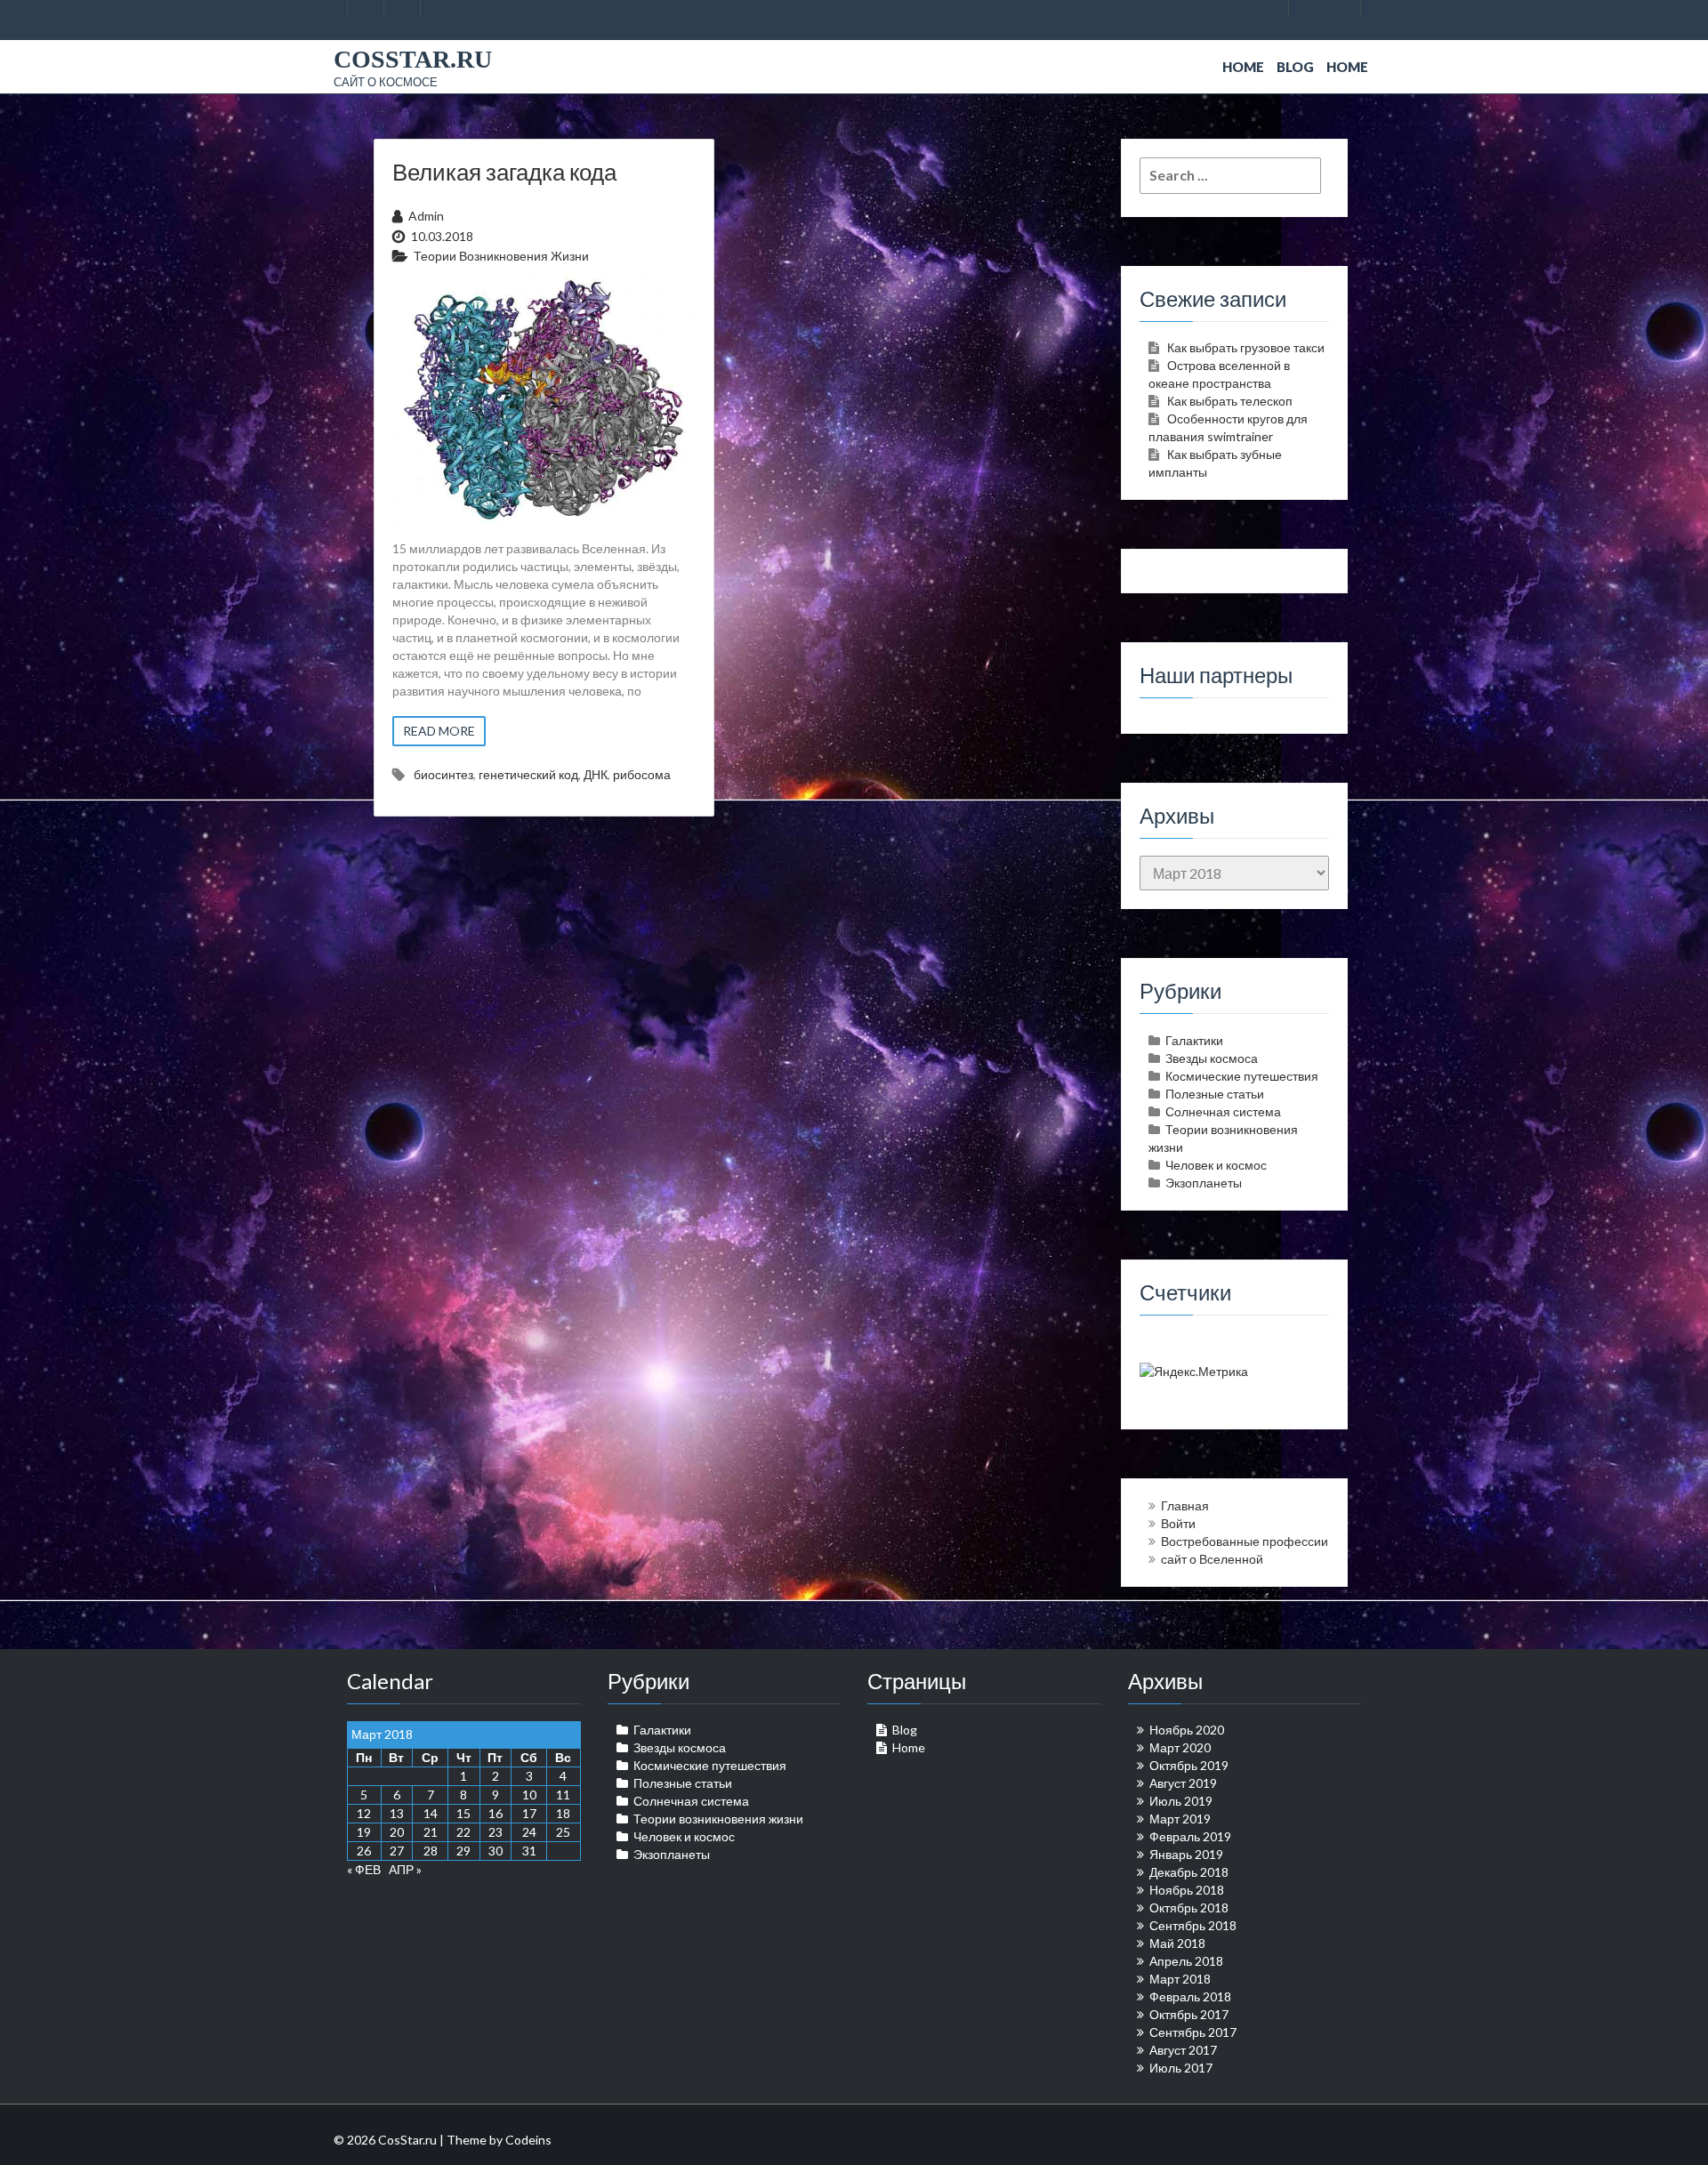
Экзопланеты (1204, 1183)
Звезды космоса (1212, 1058)
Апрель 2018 (1186, 1961)
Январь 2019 (1186, 1854)
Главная (1185, 1505)
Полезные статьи (1215, 1094)
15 (463, 1813)
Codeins (528, 2140)
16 (495, 1813)
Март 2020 (1180, 1747)
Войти (1178, 1523)
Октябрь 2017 (1189, 2014)
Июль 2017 (1181, 2068)
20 (397, 1832)
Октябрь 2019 (1189, 1765)
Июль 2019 (1181, 1801)
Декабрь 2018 (1189, 1872)
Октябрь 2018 (1189, 1907)
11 (563, 1795)
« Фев (364, 1869)
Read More (439, 731)
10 (529, 1795)
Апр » (405, 1869)
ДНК (596, 774)
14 (431, 1813)
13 (397, 1813)
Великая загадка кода (504, 172)
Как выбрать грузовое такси (1246, 347)
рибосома (642, 774)
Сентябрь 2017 (1193, 2032)
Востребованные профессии (1245, 1541)
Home (1243, 67)
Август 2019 (1183, 1783)
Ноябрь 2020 (1187, 1730)
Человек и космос (1216, 1165)
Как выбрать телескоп (1230, 401)
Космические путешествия (1242, 1076)
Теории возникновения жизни (501, 256)
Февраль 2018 (1190, 1996)
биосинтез (443, 774)
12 (364, 1813)
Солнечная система (1223, 1111)
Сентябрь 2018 (1193, 1925)
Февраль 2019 (1190, 1836)
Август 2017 (1183, 2050)
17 (529, 1813)
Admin (426, 216)
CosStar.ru (413, 59)
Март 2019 (1180, 1819)
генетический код (528, 774)
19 (364, 1832)
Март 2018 (1180, 1979)
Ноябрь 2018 (1187, 1890)
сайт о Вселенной (1212, 1559)
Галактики (1194, 1040)
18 (563, 1813)
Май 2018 (1177, 1943)
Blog (1295, 67)
